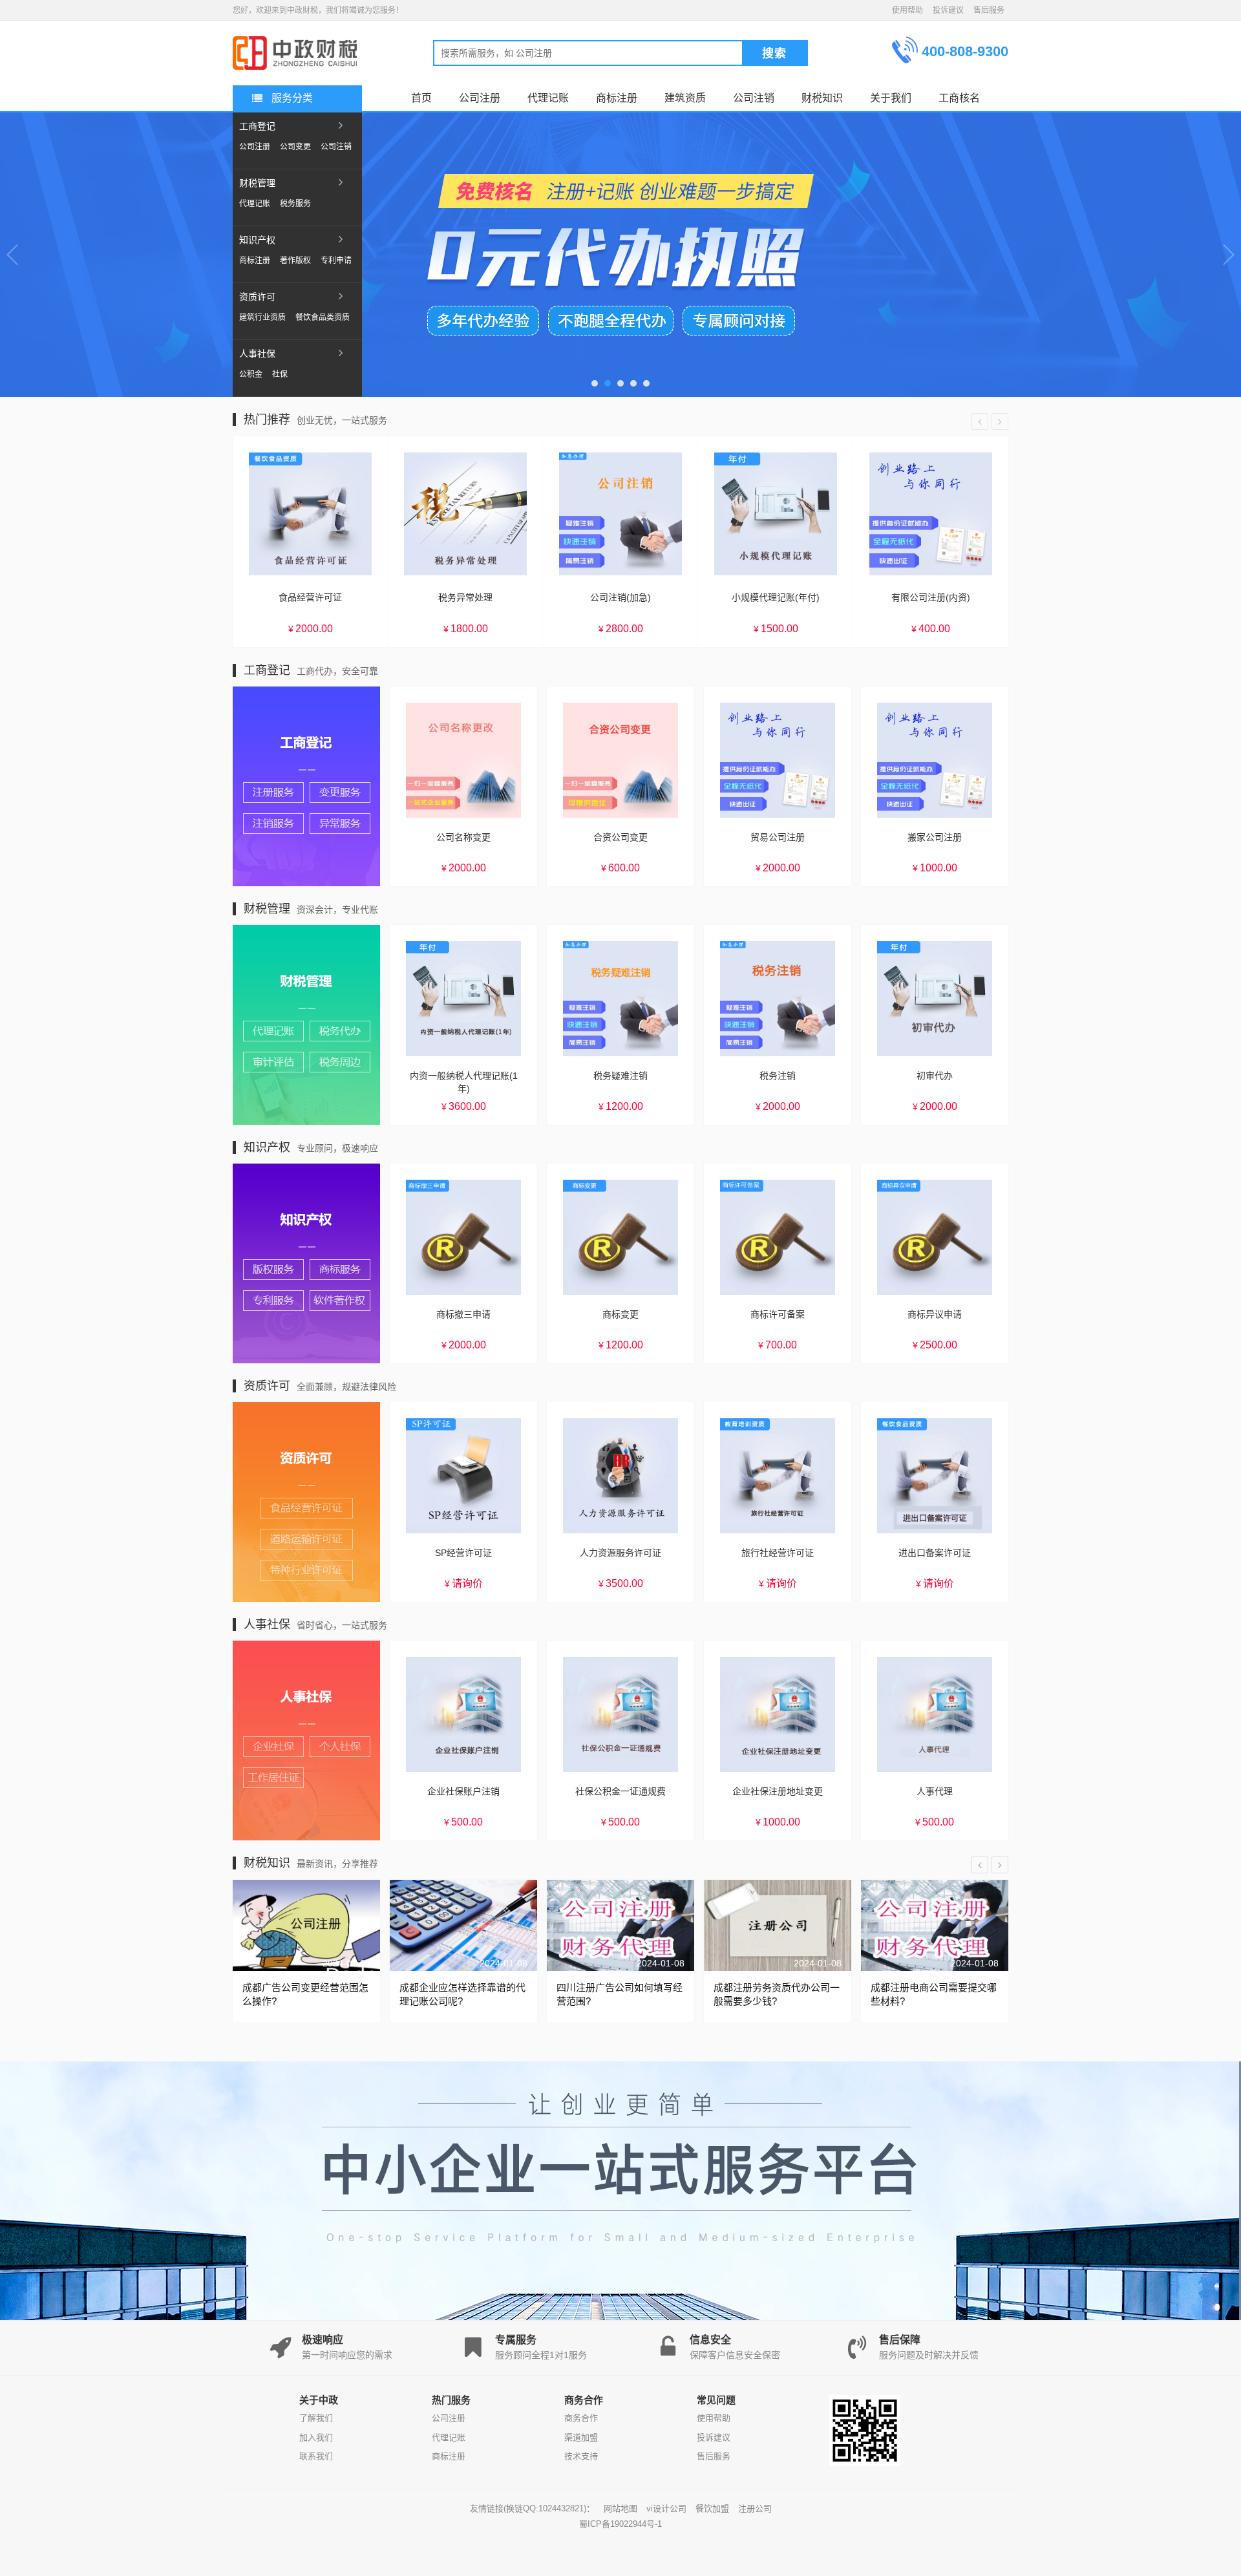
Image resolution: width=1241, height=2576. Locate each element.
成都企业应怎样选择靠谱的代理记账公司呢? (462, 1994)
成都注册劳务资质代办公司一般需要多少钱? (777, 1994)
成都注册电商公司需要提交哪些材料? (934, 1994)
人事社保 (257, 354)
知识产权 (257, 240)
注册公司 (755, 2508)
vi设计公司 (666, 2508)
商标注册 (255, 261)
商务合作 (581, 2418)
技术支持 (581, 2456)
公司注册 (255, 147)
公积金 (251, 374)
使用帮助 (907, 10)
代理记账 (255, 204)
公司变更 (295, 147)
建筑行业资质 (262, 317)
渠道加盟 (581, 2437)
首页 (421, 98)
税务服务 (295, 204)
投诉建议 (948, 10)
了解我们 (316, 2418)
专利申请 (336, 261)
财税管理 (257, 183)
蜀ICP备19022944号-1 (620, 2524)
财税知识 (822, 98)
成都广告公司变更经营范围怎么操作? (305, 1994)
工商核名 (959, 98)
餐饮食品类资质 (323, 317)
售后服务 (989, 10)
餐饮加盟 (712, 2508)
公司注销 (336, 147)
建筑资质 (685, 98)
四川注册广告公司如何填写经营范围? (620, 1994)
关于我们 (891, 98)
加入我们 (316, 2437)
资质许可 (257, 297)
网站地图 (620, 2508)
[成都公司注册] (297, 43)
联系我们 (316, 2456)
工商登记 (257, 126)
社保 (280, 374)
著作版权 (295, 261)
